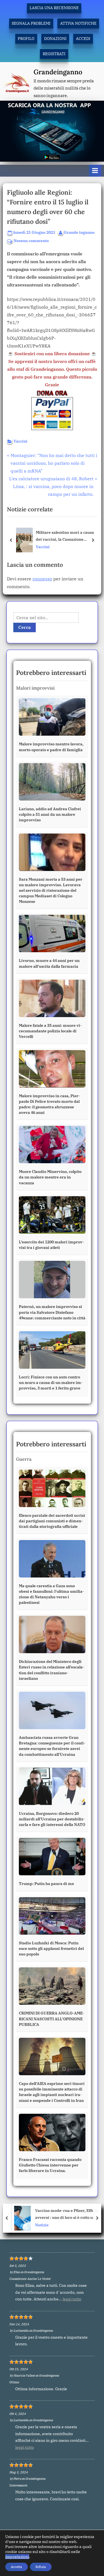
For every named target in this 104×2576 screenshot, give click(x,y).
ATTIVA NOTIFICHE (78, 23)
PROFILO (26, 39)
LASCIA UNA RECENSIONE (54, 8)
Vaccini (21, 441)
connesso (42, 579)
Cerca (25, 627)
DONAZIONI (55, 39)
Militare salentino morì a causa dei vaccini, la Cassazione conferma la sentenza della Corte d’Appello (66, 536)
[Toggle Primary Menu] (95, 171)
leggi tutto (72, 2299)
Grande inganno (79, 232)
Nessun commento (31, 241)
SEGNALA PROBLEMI (31, 23)
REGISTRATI (54, 54)
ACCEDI (83, 39)
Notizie (40, 2225)
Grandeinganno (58, 72)
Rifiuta (41, 2567)
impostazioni (17, 2557)
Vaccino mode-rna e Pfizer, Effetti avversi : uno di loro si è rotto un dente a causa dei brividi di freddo (65, 2214)
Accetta (17, 2567)
